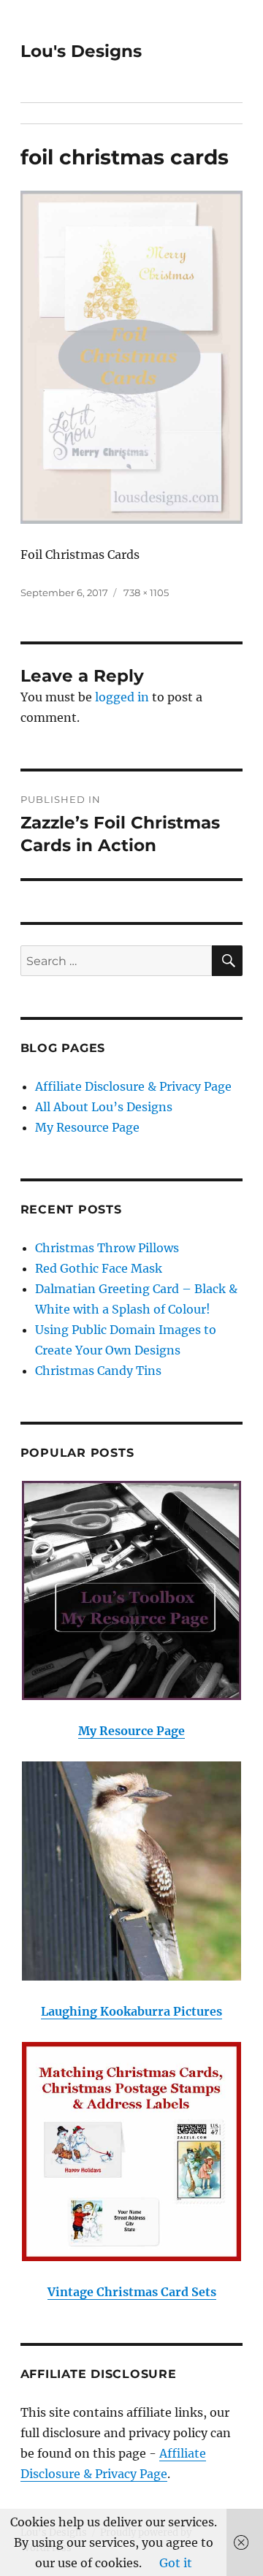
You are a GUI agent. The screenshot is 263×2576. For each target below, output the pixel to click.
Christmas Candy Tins (98, 1371)
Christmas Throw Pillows (107, 1248)
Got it (176, 2563)
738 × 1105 (146, 592)
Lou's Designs (81, 51)
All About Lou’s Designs (104, 1107)
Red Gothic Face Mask (99, 1268)
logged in (122, 697)
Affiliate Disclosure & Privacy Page (133, 1086)
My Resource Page (87, 1127)
